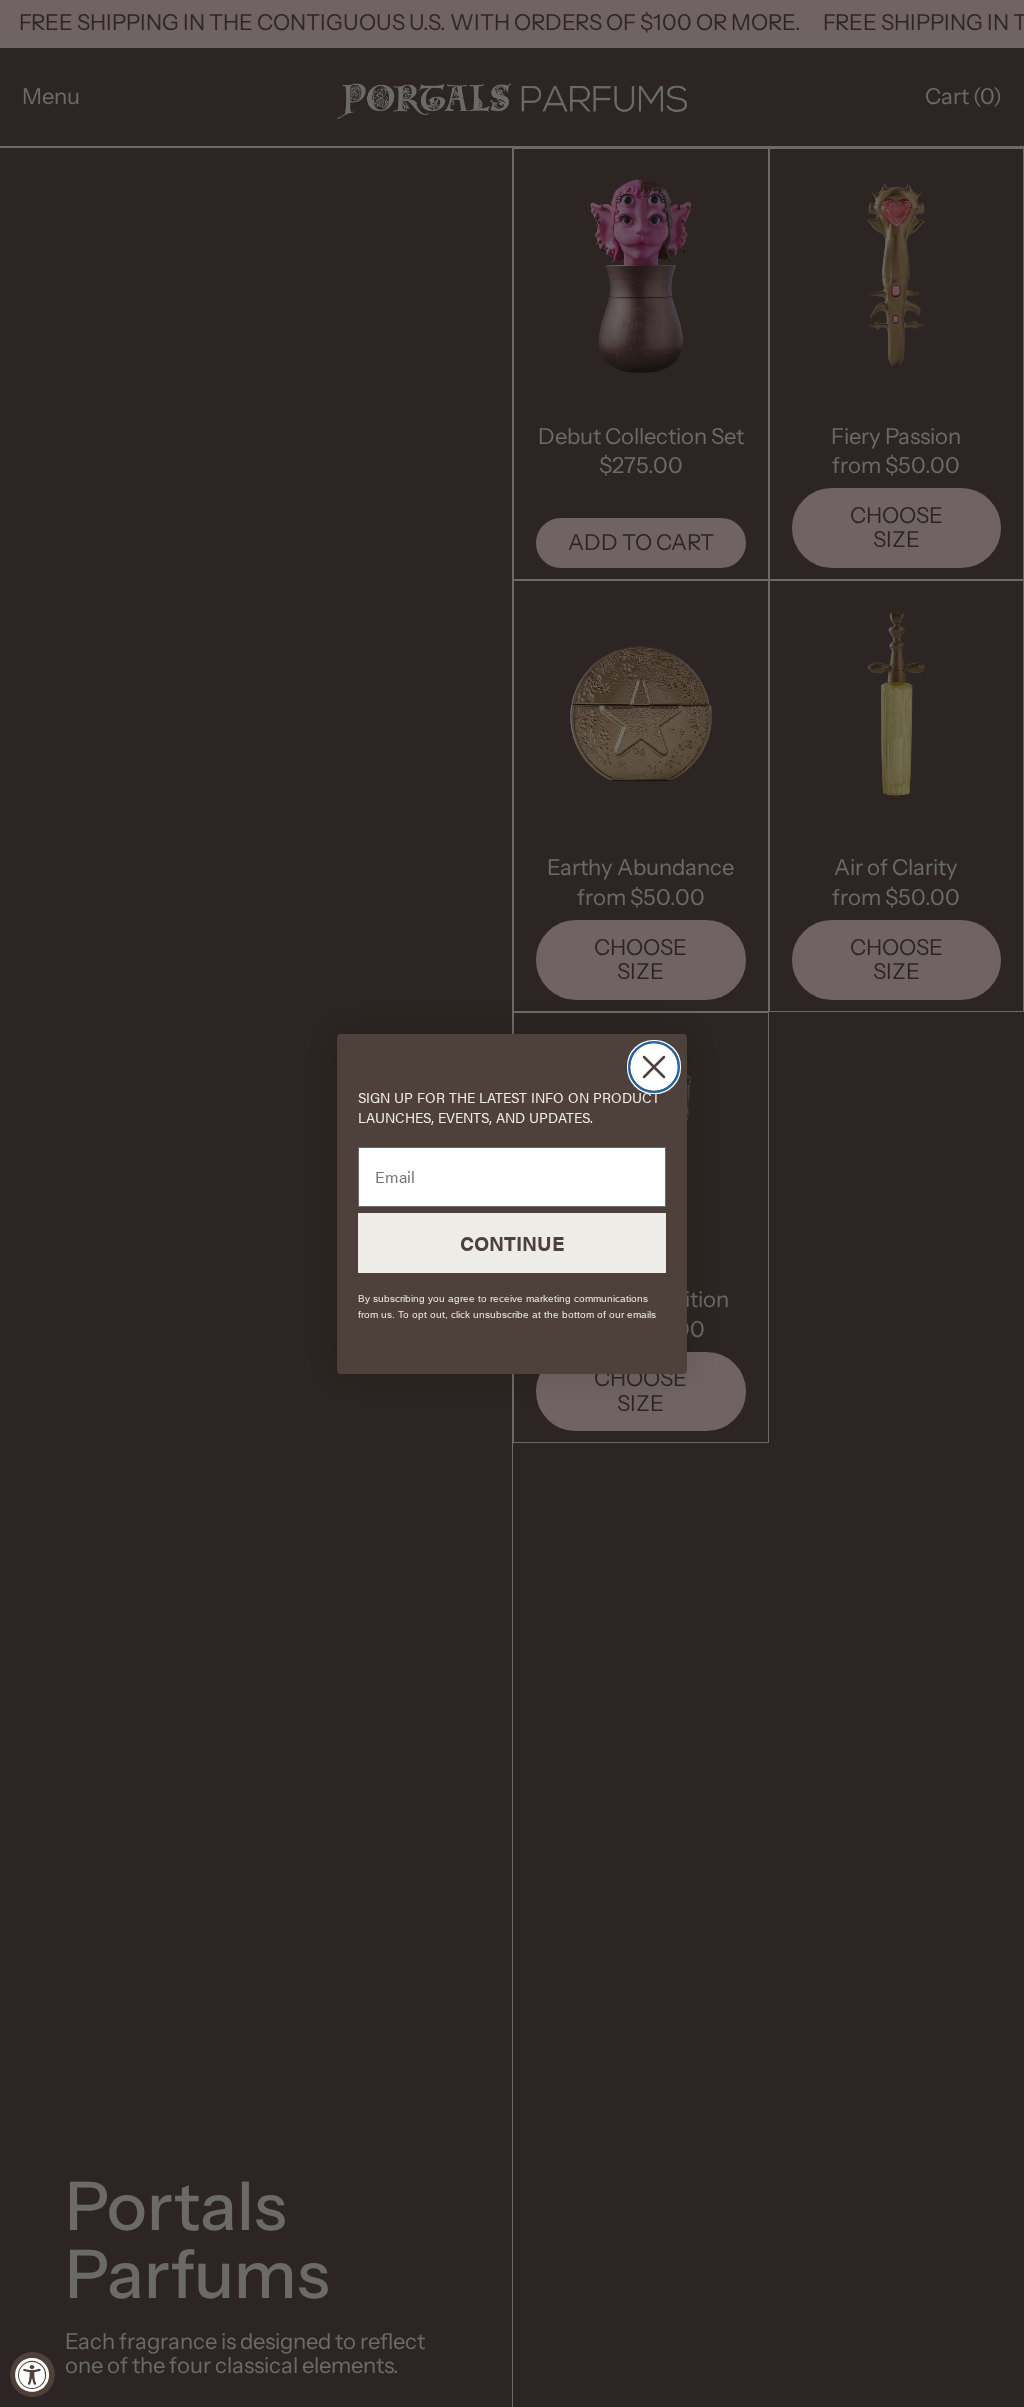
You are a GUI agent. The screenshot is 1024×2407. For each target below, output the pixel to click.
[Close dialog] (654, 1067)
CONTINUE (512, 1242)
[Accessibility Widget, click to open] (32, 2374)
